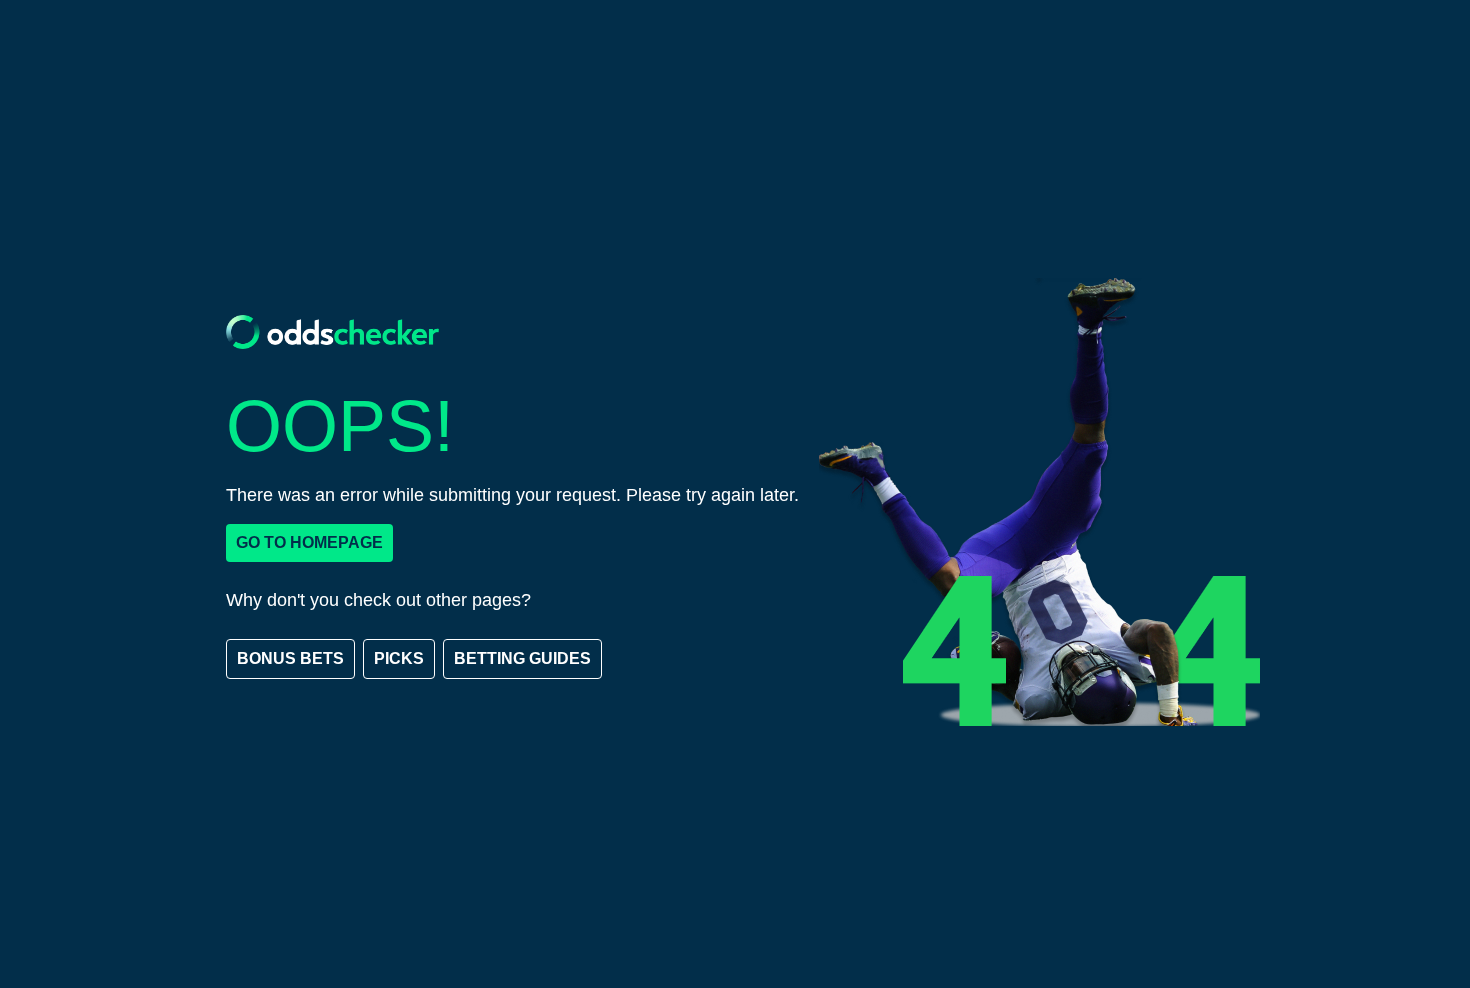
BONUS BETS (290, 658)
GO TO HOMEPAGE (309, 542)
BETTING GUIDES (522, 658)
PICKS (399, 658)
